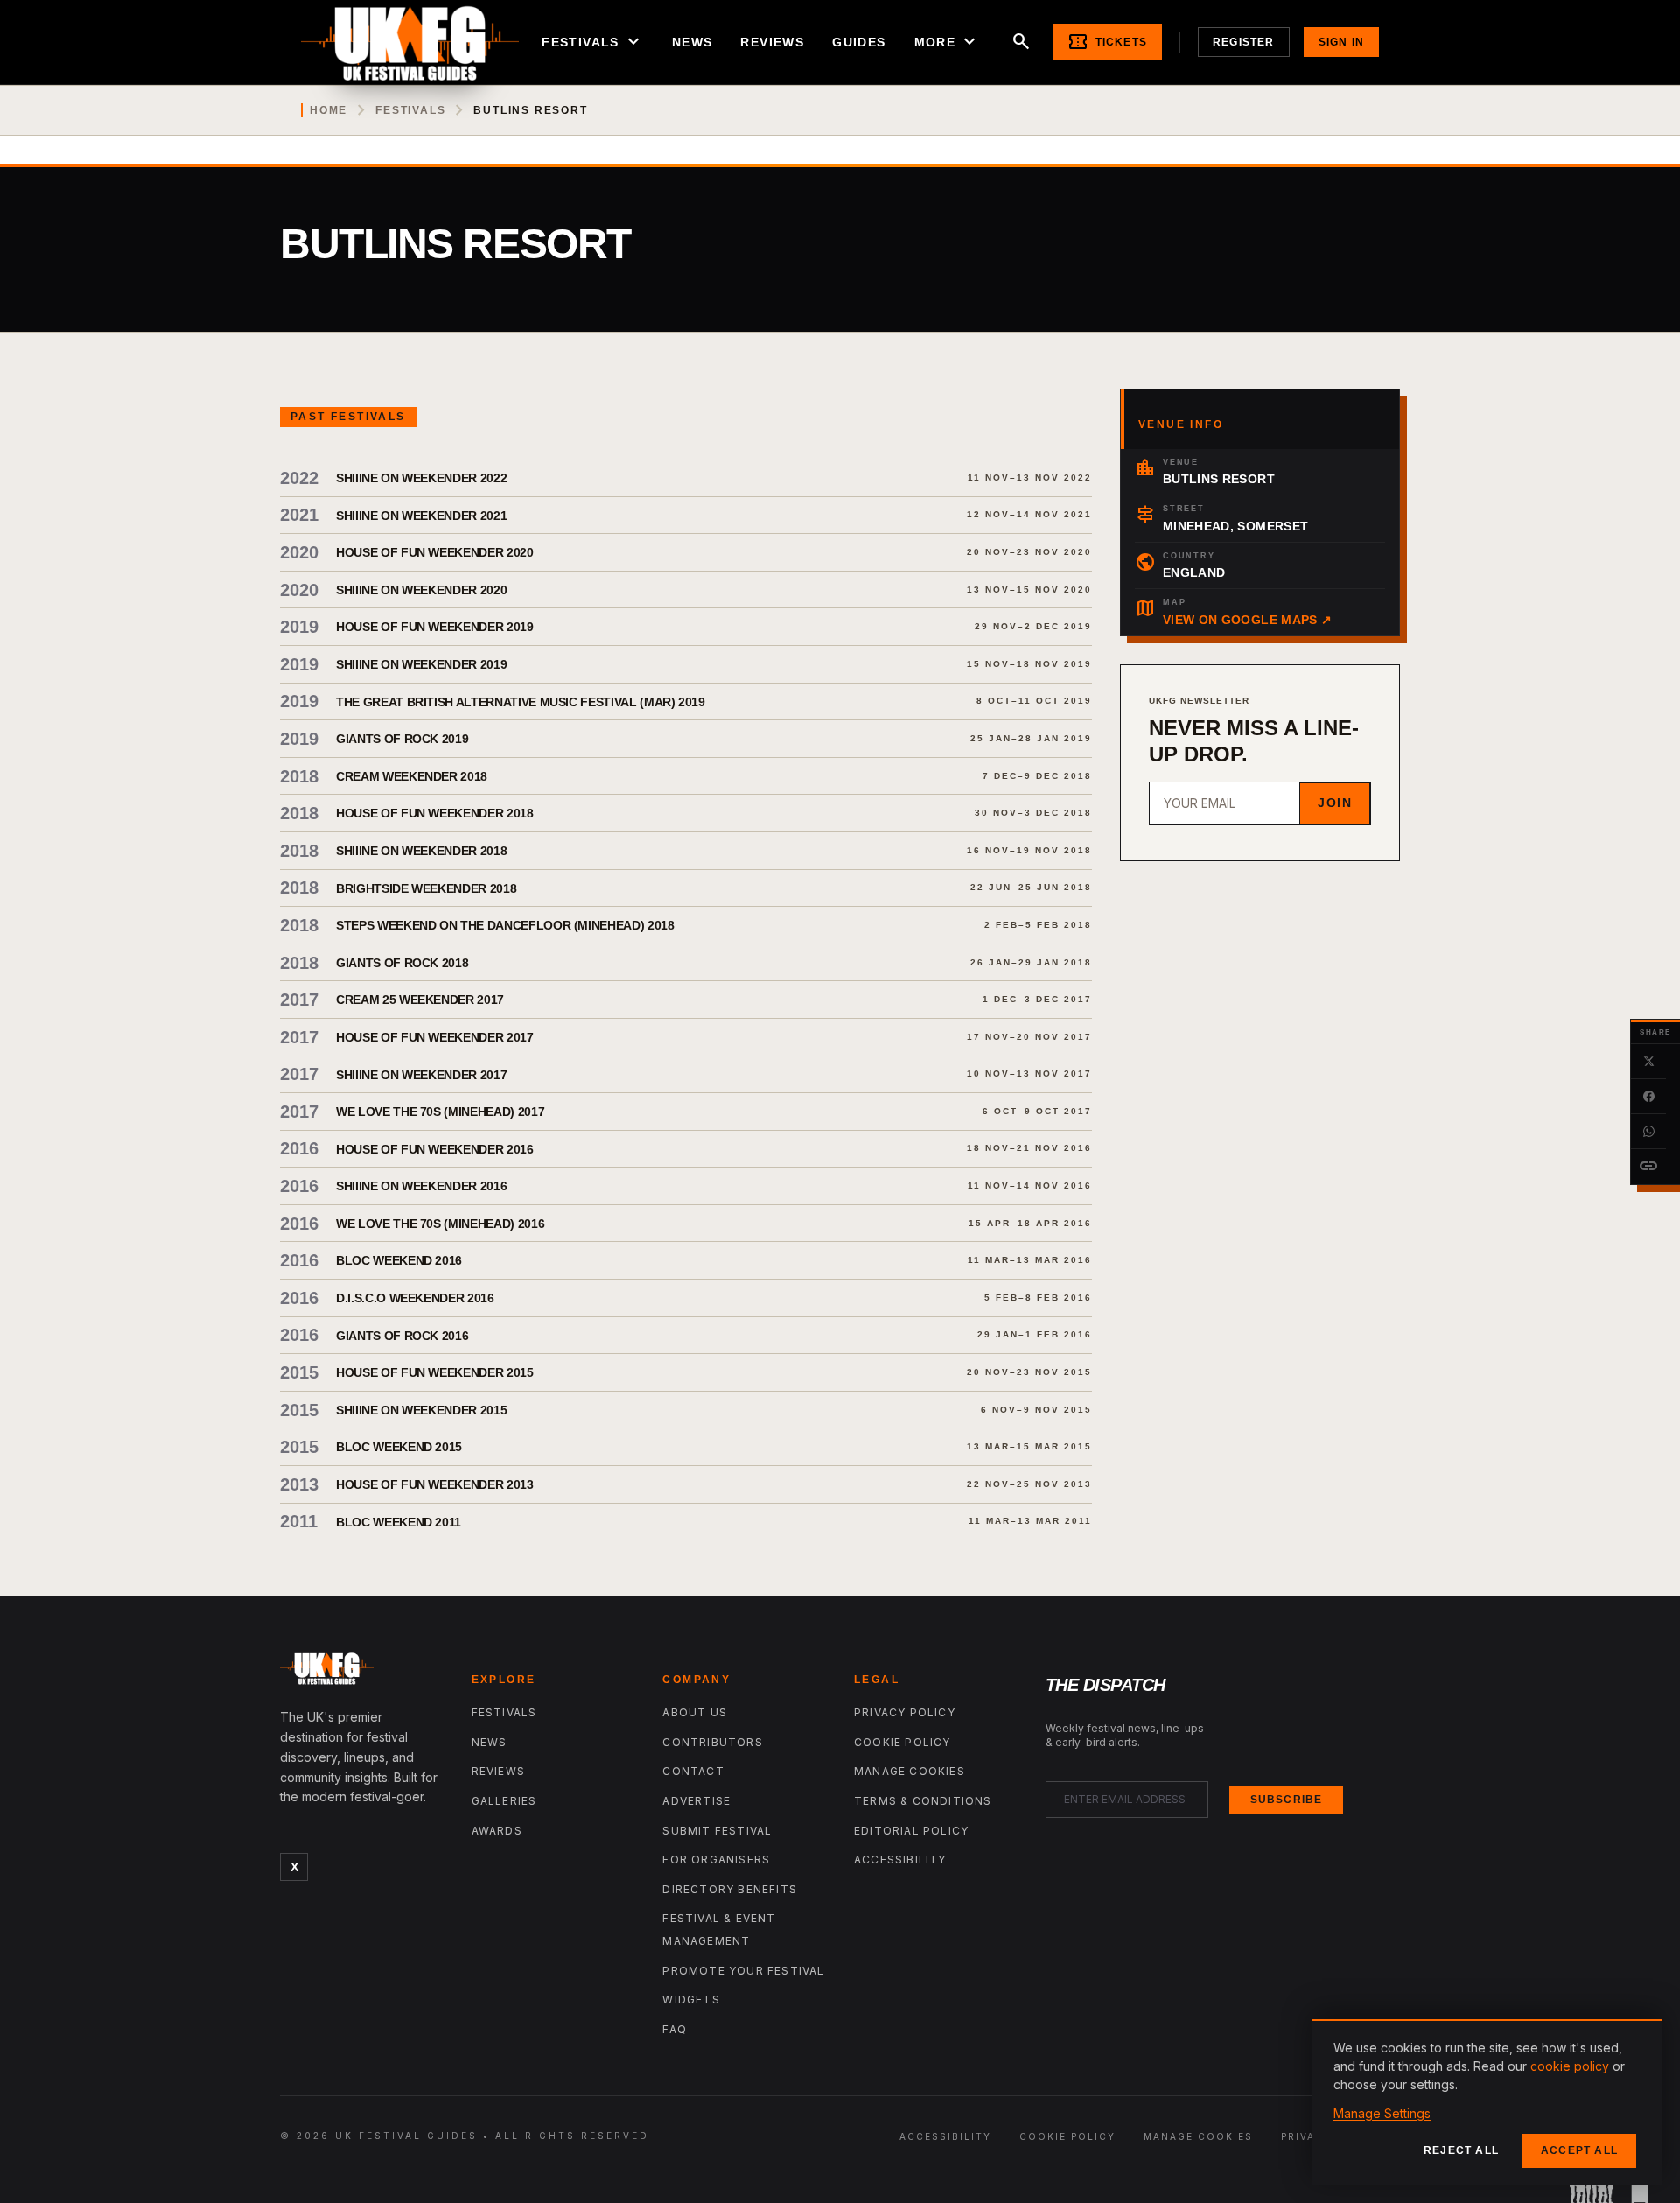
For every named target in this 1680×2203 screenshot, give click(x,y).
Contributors (712, 1742)
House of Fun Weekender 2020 (435, 552)
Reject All (1461, 2150)
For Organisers (716, 1859)
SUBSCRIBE (1287, 1800)
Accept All (1579, 2150)
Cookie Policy (903, 1742)
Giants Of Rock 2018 (402, 963)
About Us (695, 1712)
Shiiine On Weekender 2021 (421, 516)
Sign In (1341, 42)
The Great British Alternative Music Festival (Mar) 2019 (521, 702)
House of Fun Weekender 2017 (435, 1037)
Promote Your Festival (743, 1971)
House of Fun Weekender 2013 (435, 1484)
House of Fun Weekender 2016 (435, 1149)
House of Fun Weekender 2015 (435, 1372)
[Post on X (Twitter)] (1648, 1062)
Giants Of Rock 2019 (402, 739)
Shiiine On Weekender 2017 (421, 1075)
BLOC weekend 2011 (399, 1522)
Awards (497, 1831)
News (693, 42)
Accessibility (900, 1859)
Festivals (593, 42)
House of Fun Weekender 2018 (435, 813)
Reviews (772, 42)
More (948, 42)
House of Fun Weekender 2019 (435, 627)
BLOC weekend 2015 (399, 1447)
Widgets (691, 2000)
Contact (693, 1771)
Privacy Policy (905, 1712)
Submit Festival (717, 1831)
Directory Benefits (730, 1889)
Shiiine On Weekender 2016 (421, 1186)
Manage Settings (1382, 2113)
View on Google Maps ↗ (1247, 620)
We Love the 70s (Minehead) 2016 (440, 1224)
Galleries (504, 1801)
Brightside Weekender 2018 (426, 888)
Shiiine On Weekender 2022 (421, 478)
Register (1244, 42)
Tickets (1107, 42)
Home (329, 110)
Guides (859, 42)
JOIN (1335, 803)
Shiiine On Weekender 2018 (421, 851)
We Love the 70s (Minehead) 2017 (440, 1112)
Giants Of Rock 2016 (402, 1336)
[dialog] (1487, 2102)
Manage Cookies (910, 1771)
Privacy (1306, 2136)
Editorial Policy (911, 1831)
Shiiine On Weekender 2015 (421, 1410)
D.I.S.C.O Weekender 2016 (415, 1298)
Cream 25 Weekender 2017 (420, 1000)
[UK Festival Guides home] (362, 1673)
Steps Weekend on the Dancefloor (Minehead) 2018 (505, 925)
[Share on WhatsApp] (1648, 1132)
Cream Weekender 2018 (412, 776)
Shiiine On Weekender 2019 (421, 664)
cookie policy (1570, 2066)
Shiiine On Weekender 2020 (421, 590)
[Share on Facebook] (1648, 1097)
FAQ (675, 2029)
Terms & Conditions (923, 1801)
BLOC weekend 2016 (399, 1260)
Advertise (696, 1801)
